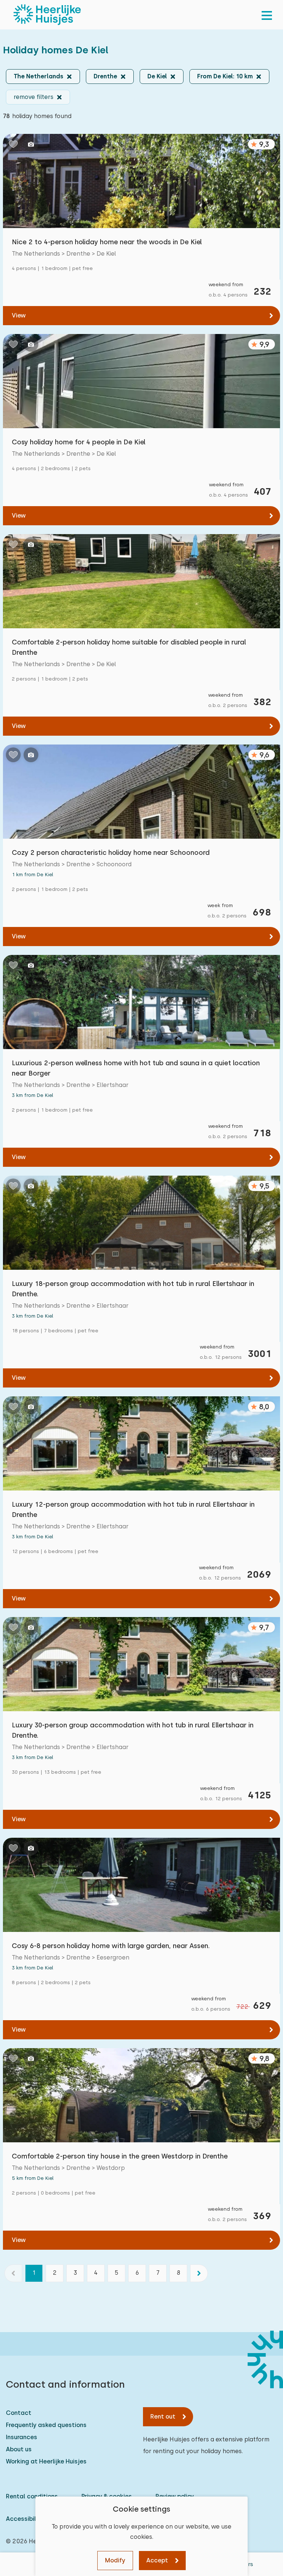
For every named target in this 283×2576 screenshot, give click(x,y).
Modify (115, 2560)
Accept (157, 2560)
